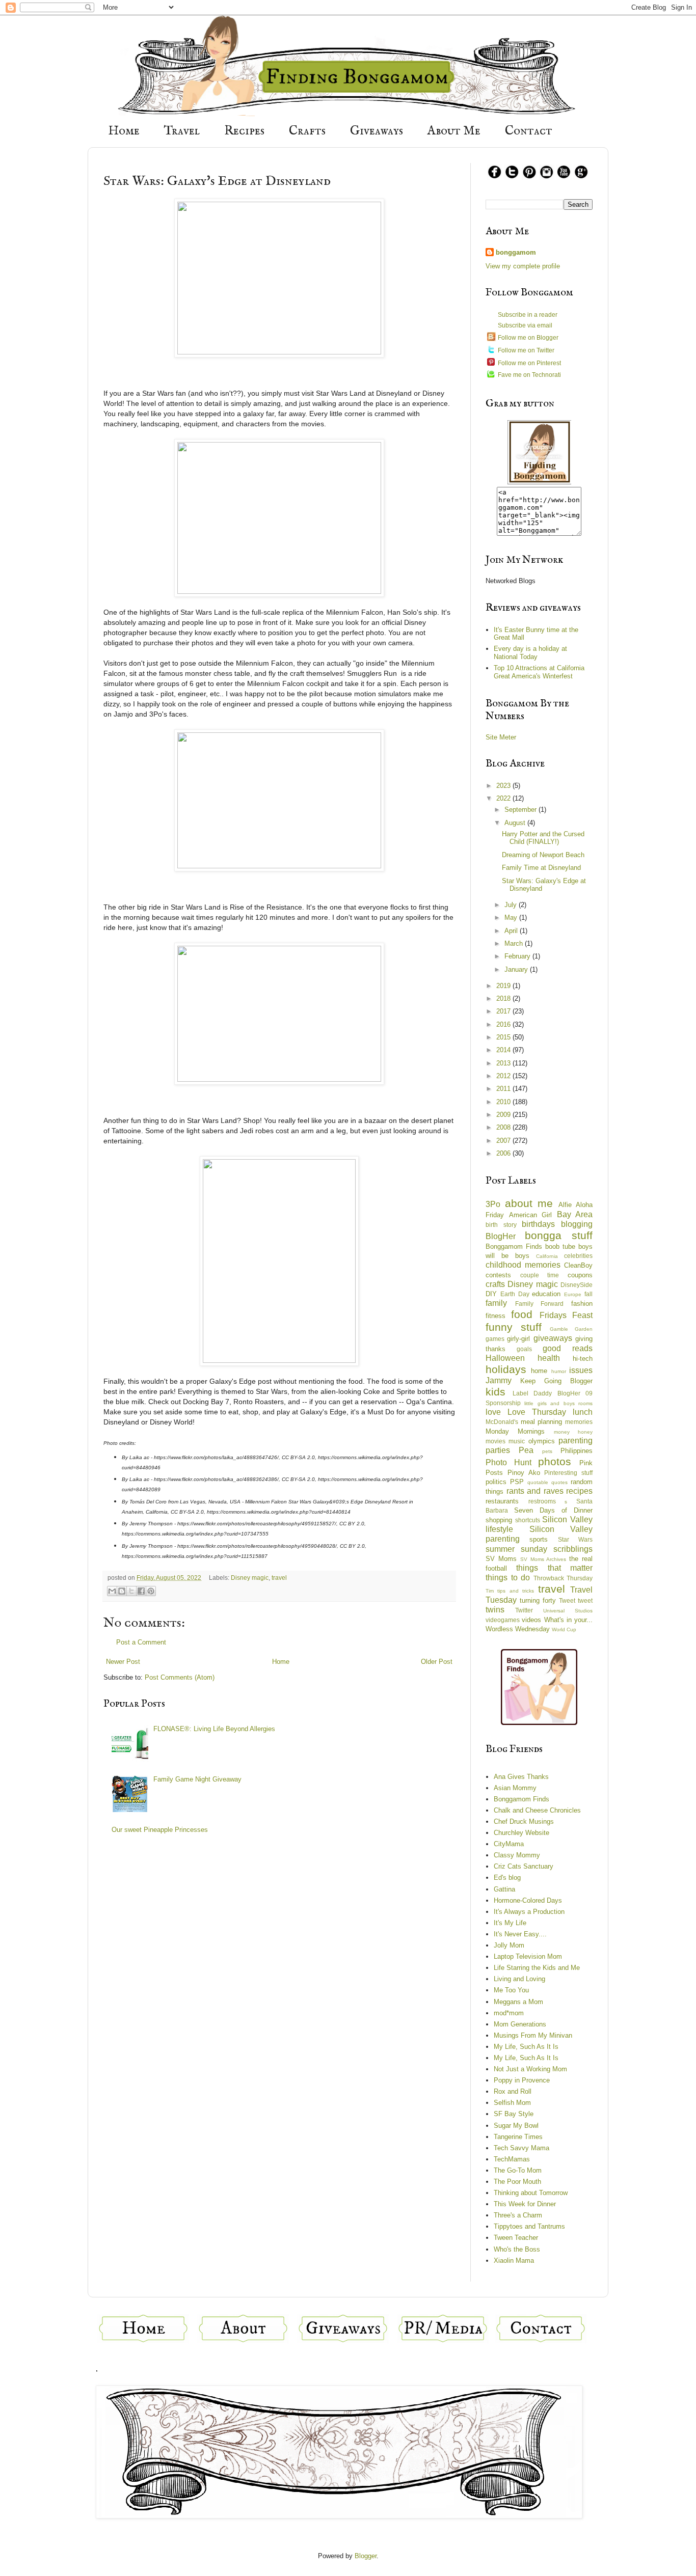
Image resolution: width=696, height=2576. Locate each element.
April (512, 931)
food (522, 1314)
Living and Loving (519, 1979)
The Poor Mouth (517, 2182)
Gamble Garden (571, 1329)
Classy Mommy (517, 1855)
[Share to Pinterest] (151, 1591)
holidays (506, 1369)
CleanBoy (578, 1265)
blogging (577, 1224)
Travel (182, 131)
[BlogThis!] (122, 1591)
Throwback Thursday (563, 1578)
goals (524, 1349)
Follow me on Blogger (528, 338)
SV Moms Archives (543, 1559)
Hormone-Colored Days (528, 1900)
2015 (504, 1037)
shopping (499, 1520)
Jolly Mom (509, 1945)
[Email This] (112, 1591)
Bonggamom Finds (514, 1246)
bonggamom (516, 252)
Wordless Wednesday (518, 1629)
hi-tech (583, 1359)
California (547, 1256)
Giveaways (377, 131)
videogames (503, 1620)
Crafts (307, 131)
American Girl (531, 1215)
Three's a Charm (518, 2215)
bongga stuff (559, 1235)
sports (539, 1539)
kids (496, 1392)
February (518, 956)
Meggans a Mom (518, 2002)
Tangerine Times (518, 2137)
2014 (504, 1050)
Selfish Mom (512, 2103)
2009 (504, 1115)
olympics (542, 1441)
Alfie (565, 1205)
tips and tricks (516, 1591)
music (517, 1441)
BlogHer (501, 1236)
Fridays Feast (566, 1315)
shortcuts (528, 1520)
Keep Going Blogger (556, 1381)
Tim (490, 1591)
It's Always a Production (529, 1912)
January (517, 969)
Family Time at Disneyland (541, 868)
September (521, 810)
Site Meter (501, 737)
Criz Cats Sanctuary (524, 1866)
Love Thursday (537, 1412)
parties (498, 1450)
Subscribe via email (525, 325)
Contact (529, 131)
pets (547, 1451)
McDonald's (502, 1422)
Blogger (366, 2556)
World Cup (564, 1629)
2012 (504, 1076)
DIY (491, 1294)
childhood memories (523, 1265)
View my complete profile (523, 266)
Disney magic (250, 1578)
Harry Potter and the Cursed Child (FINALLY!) (543, 838)
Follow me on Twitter (526, 350)
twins (495, 1610)
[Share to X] (131, 1591)
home (539, 1371)
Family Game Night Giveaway (197, 1779)
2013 (504, 1063)
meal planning (542, 1422)
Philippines (577, 1451)
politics (496, 1482)
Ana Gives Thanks (521, 1777)
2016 (504, 1024)
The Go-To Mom (518, 2170)
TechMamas (512, 2159)
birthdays (538, 1224)
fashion (582, 1304)
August (516, 823)
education (546, 1294)
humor (559, 1371)
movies (496, 1441)
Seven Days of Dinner (553, 1510)
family (496, 1303)
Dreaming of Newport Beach (543, 855)
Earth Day (515, 1294)
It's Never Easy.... (520, 1934)
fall (588, 1294)
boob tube (560, 1246)
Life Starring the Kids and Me (537, 1968)
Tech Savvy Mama (521, 2148)
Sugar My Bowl (516, 2126)
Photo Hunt (508, 1462)
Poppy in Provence (522, 2080)
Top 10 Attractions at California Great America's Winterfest (539, 672)
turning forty (538, 1600)
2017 (504, 1011)
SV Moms (501, 1559)
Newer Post (123, 1662)
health (549, 1358)
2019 (504, 986)
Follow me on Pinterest (529, 363)
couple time (540, 1275)
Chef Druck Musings (524, 1821)
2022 (504, 798)
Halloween (505, 1358)
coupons (580, 1275)
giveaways (553, 1338)
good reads (568, 1348)
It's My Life (510, 1923)
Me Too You (511, 1990)
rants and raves (535, 1491)
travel (279, 1578)
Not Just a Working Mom (530, 2069)
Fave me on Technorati (529, 375)
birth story (501, 1225)
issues (581, 1370)
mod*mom (509, 2013)
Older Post (437, 1662)
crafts (495, 1284)
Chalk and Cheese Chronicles (537, 1810)
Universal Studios (568, 1611)
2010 (504, 1102)
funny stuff (514, 1327)
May (512, 917)
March (515, 943)
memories (579, 1422)
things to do (508, 1578)
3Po (493, 1204)
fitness (496, 1316)
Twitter (524, 1610)
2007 (504, 1141)
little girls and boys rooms (558, 1403)
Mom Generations (520, 2024)
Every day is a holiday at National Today (530, 653)
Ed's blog (507, 1878)
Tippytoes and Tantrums (529, 2226)
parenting (575, 1441)
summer (500, 1549)
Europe (573, 1294)
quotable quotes (547, 1482)
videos (531, 1620)
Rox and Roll (513, 2091)
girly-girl (518, 1339)
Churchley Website (521, 1833)
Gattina (504, 1889)
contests (498, 1275)
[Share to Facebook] (141, 1591)
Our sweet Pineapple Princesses (160, 1830)
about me (529, 1203)
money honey (573, 1432)
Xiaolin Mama (514, 2260)
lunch (583, 1412)
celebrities (578, 1256)
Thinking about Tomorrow (531, 2193)
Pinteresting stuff (568, 1473)
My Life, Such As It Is (526, 2047)
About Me (454, 131)
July (512, 905)
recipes (579, 1491)
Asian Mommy (515, 1788)
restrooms (542, 1501)
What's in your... (569, 1620)
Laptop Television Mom (528, 1956)
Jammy (499, 1380)
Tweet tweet (576, 1600)
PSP (517, 1482)
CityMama (509, 1844)
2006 (504, 1153)
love (493, 1412)
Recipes (244, 131)
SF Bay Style (514, 2114)
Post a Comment (141, 1642)
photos (555, 1461)
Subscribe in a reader (528, 315)
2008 (504, 1127)
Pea (526, 1450)
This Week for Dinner (525, 2204)
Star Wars (575, 1539)
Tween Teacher (516, 2238)
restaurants (502, 1501)
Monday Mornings (515, 1431)
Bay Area (575, 1214)
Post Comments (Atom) (180, 1677)
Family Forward (540, 1304)
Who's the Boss (517, 2249)
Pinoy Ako (524, 1473)
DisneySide (577, 1285)
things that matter (554, 1568)
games (495, 1339)
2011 (504, 1089)
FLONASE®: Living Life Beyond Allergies (214, 1729)
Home (124, 131)
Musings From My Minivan (533, 2035)
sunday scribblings (557, 1549)
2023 (504, 786)
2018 (504, 998)
